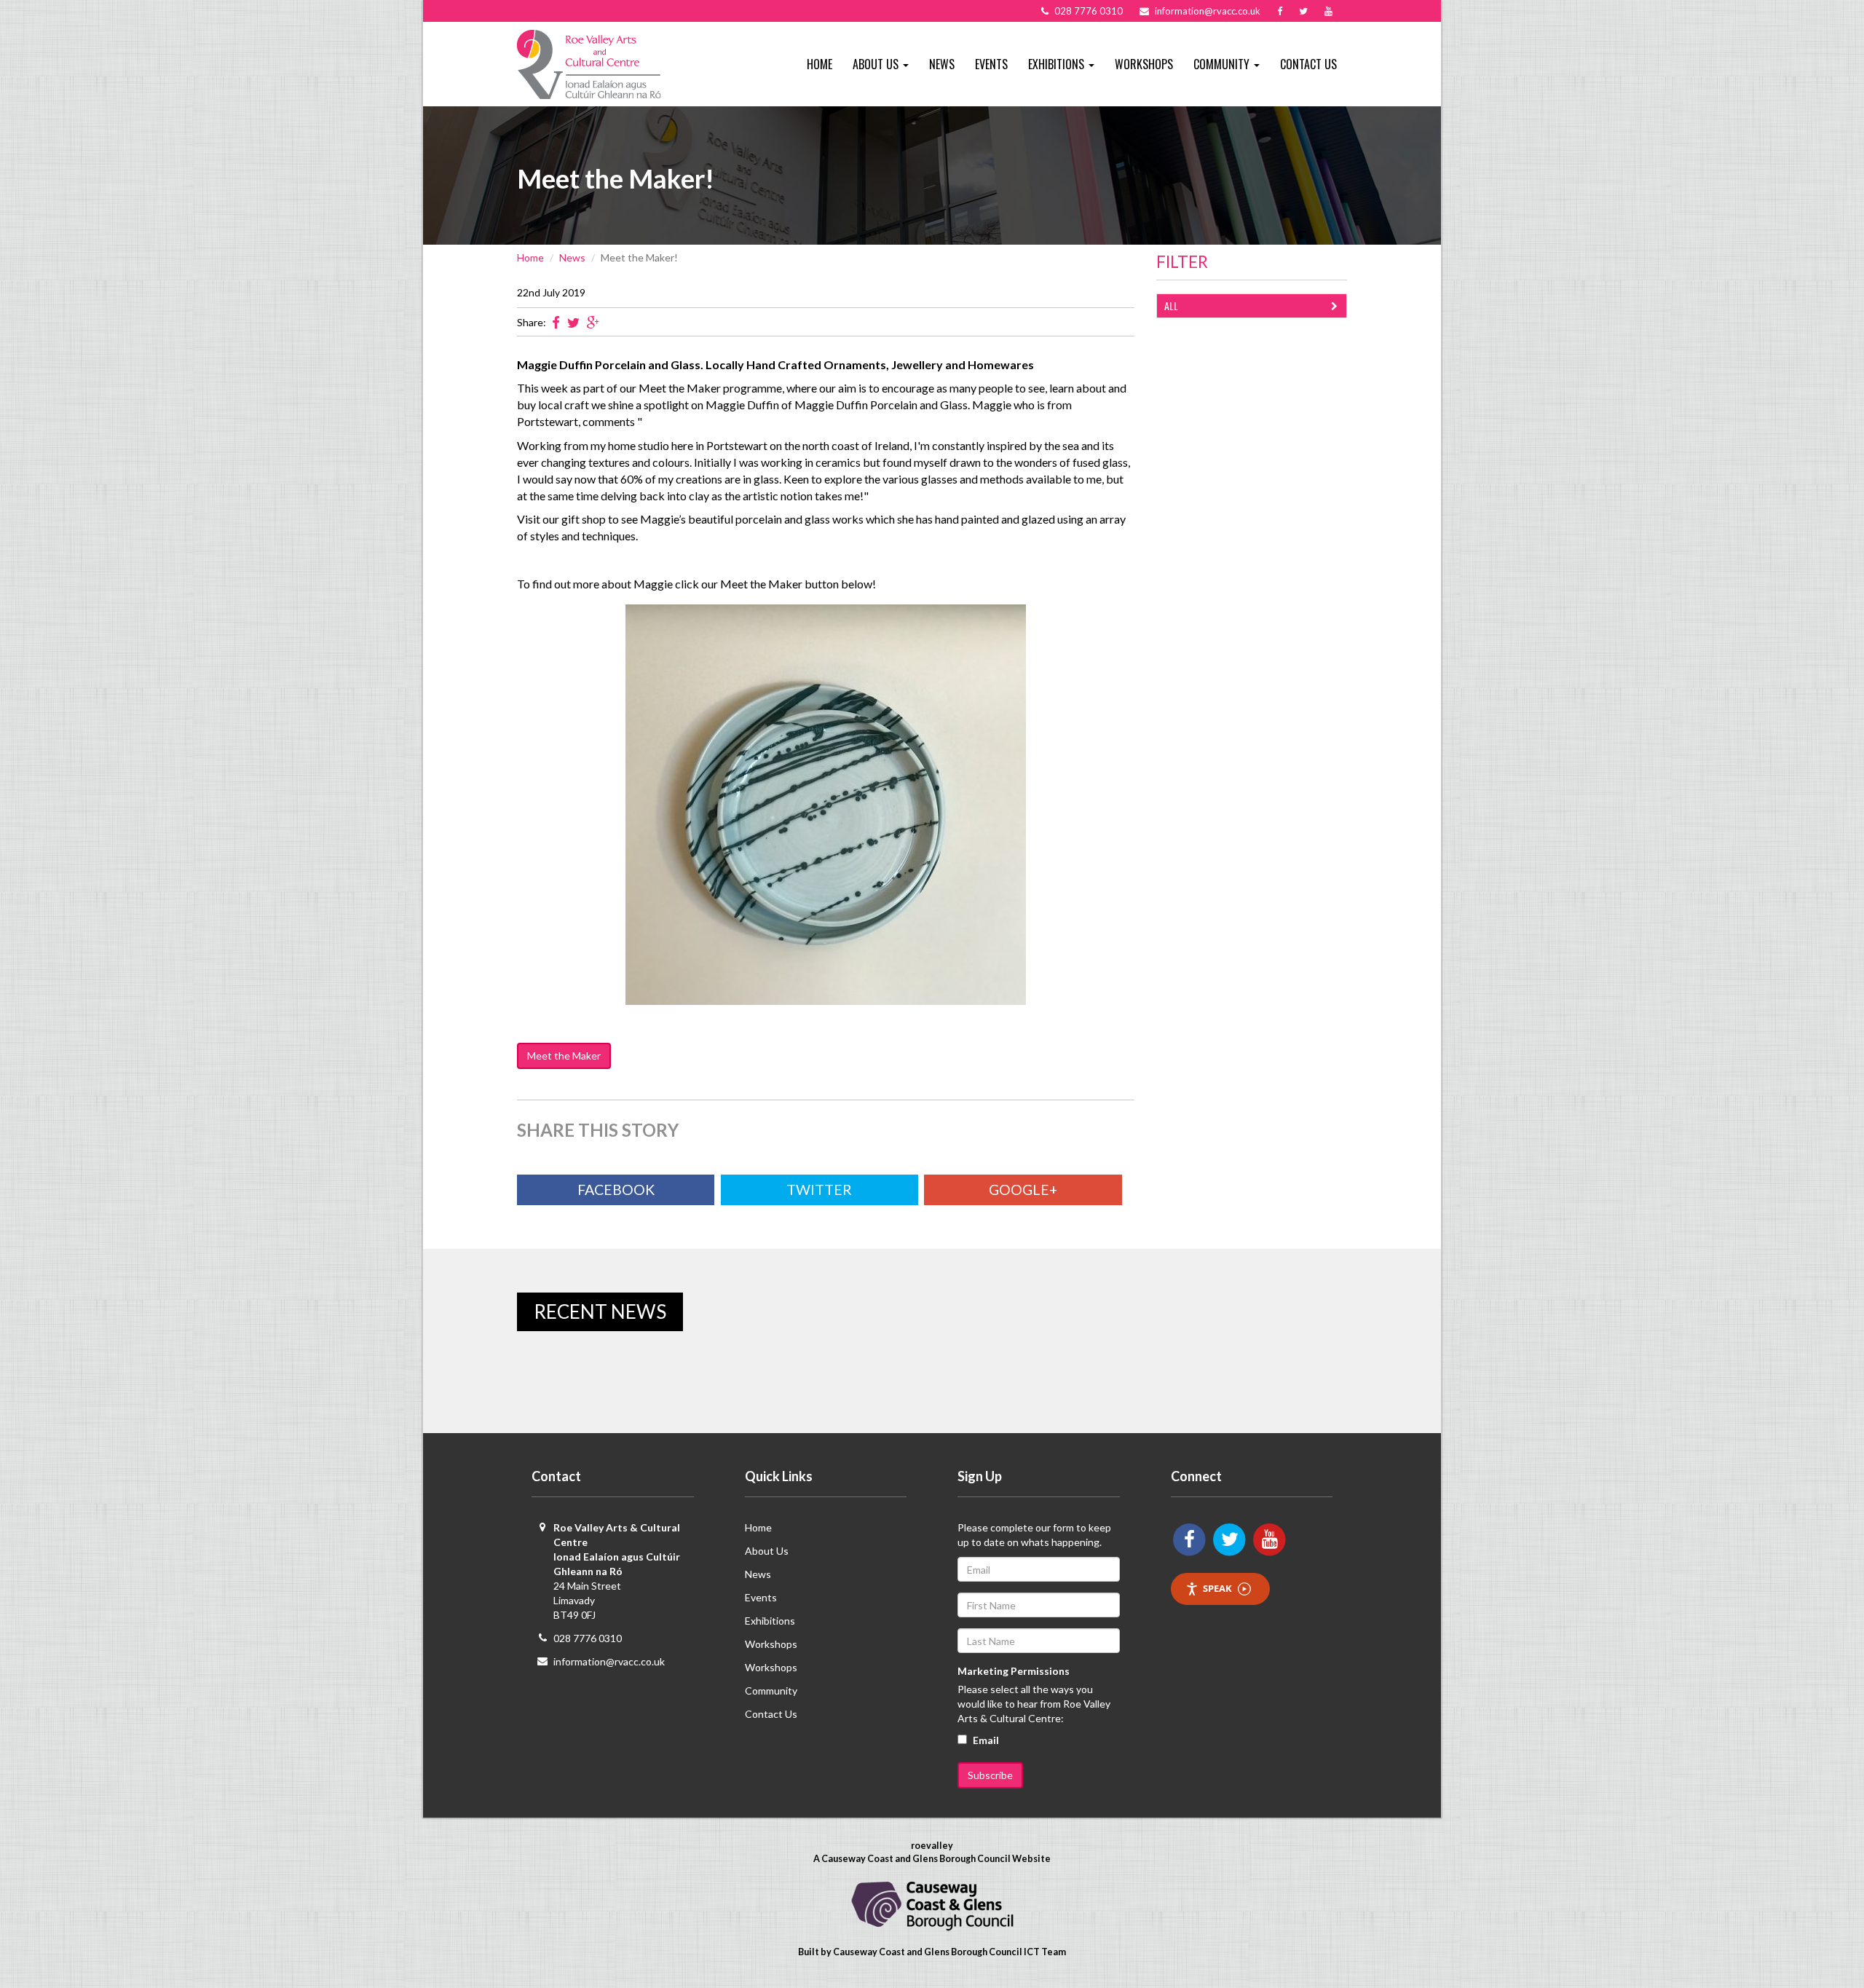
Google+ (1023, 1190)
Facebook (616, 1190)
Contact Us (1308, 64)
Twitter (819, 1190)
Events (991, 64)
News (942, 64)
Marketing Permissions (1014, 1671)
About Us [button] (877, 64)
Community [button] (1223, 64)
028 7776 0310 (588, 1638)
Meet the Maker (564, 1056)
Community (771, 1691)
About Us (767, 1551)
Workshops (1144, 64)
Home (820, 64)
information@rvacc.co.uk (609, 1661)
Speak (1217, 1588)
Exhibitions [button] (1058, 64)
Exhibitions (770, 1621)
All (1171, 305)
